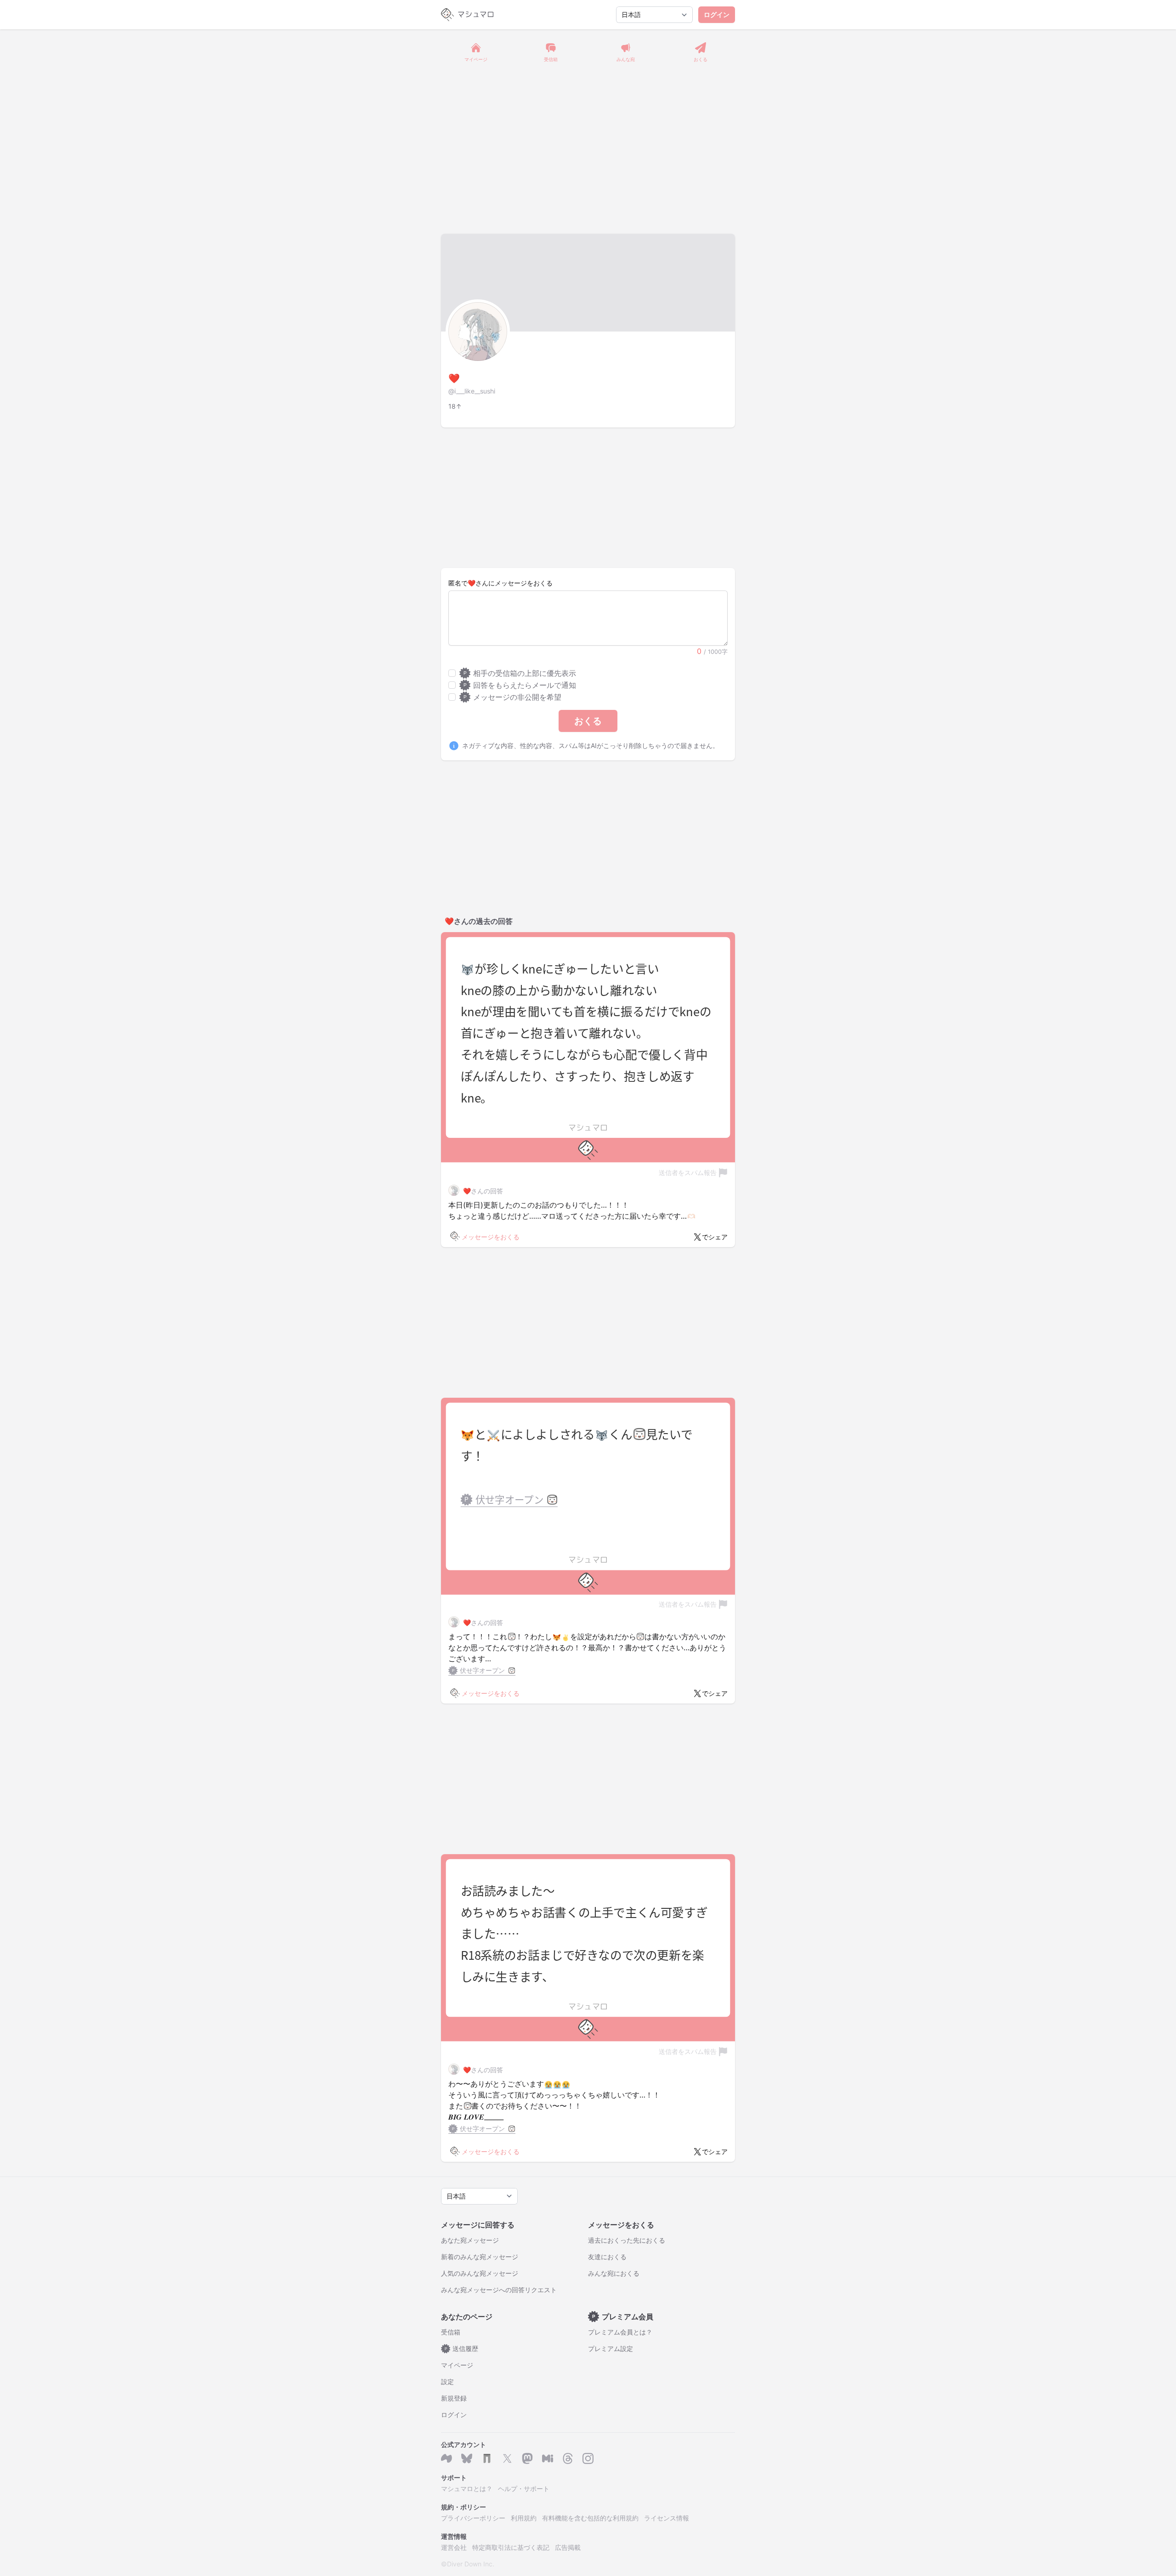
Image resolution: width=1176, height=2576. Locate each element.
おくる (588, 721)
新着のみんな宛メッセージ (480, 2257)
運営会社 (454, 2547)
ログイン (717, 14)
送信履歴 (462, 2348)
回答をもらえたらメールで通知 (520, 685)
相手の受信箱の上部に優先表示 (520, 673)
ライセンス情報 (667, 2518)
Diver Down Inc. (471, 2564)
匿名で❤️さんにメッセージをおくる (500, 583)
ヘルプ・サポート (524, 2489)
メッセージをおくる (491, 1237)
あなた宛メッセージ (470, 2240)
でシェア (715, 1237)
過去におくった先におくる (627, 2240)
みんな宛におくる (614, 2273)
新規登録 (454, 2398)
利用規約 (524, 2518)
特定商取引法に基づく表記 (511, 2547)
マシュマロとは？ (467, 2489)
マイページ (457, 2365)
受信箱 (451, 2332)
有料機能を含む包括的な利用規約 (590, 2518)
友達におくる (607, 2257)
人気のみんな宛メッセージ (480, 2273)
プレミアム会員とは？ (620, 2332)
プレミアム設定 (611, 2348)
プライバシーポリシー (473, 2518)
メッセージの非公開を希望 (512, 697)
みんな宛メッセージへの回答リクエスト (499, 2290)
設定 (447, 2382)
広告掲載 (568, 2547)
